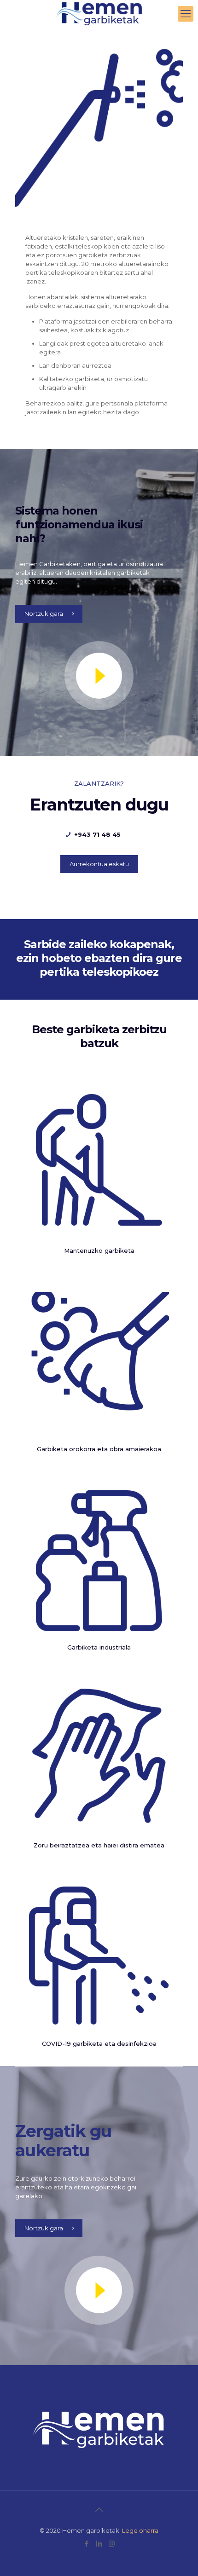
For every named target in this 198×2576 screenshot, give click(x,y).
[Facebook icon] (87, 2544)
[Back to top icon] (99, 2510)
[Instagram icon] (112, 2544)
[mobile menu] (186, 14)
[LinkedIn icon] (99, 2544)
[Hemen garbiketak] (99, 14)
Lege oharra (140, 2530)
